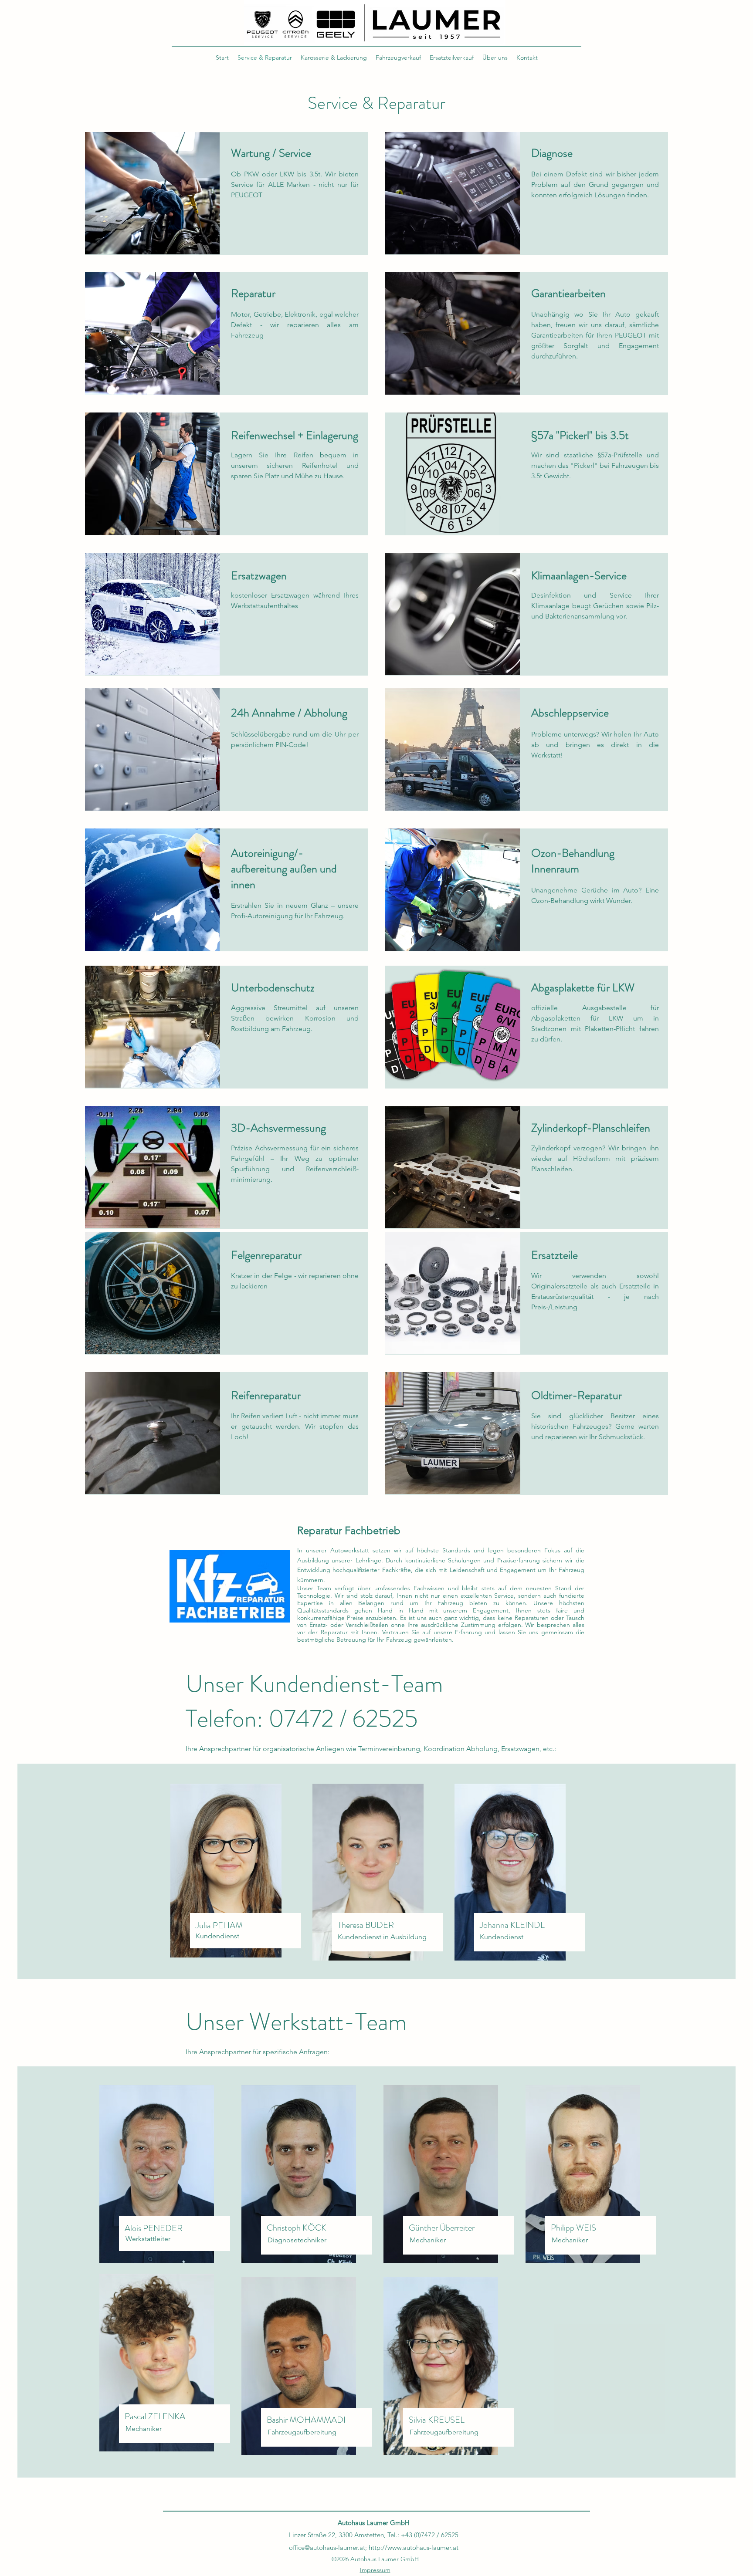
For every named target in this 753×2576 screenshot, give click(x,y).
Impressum (375, 2570)
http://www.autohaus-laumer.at (414, 2547)
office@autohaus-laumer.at (327, 2547)
